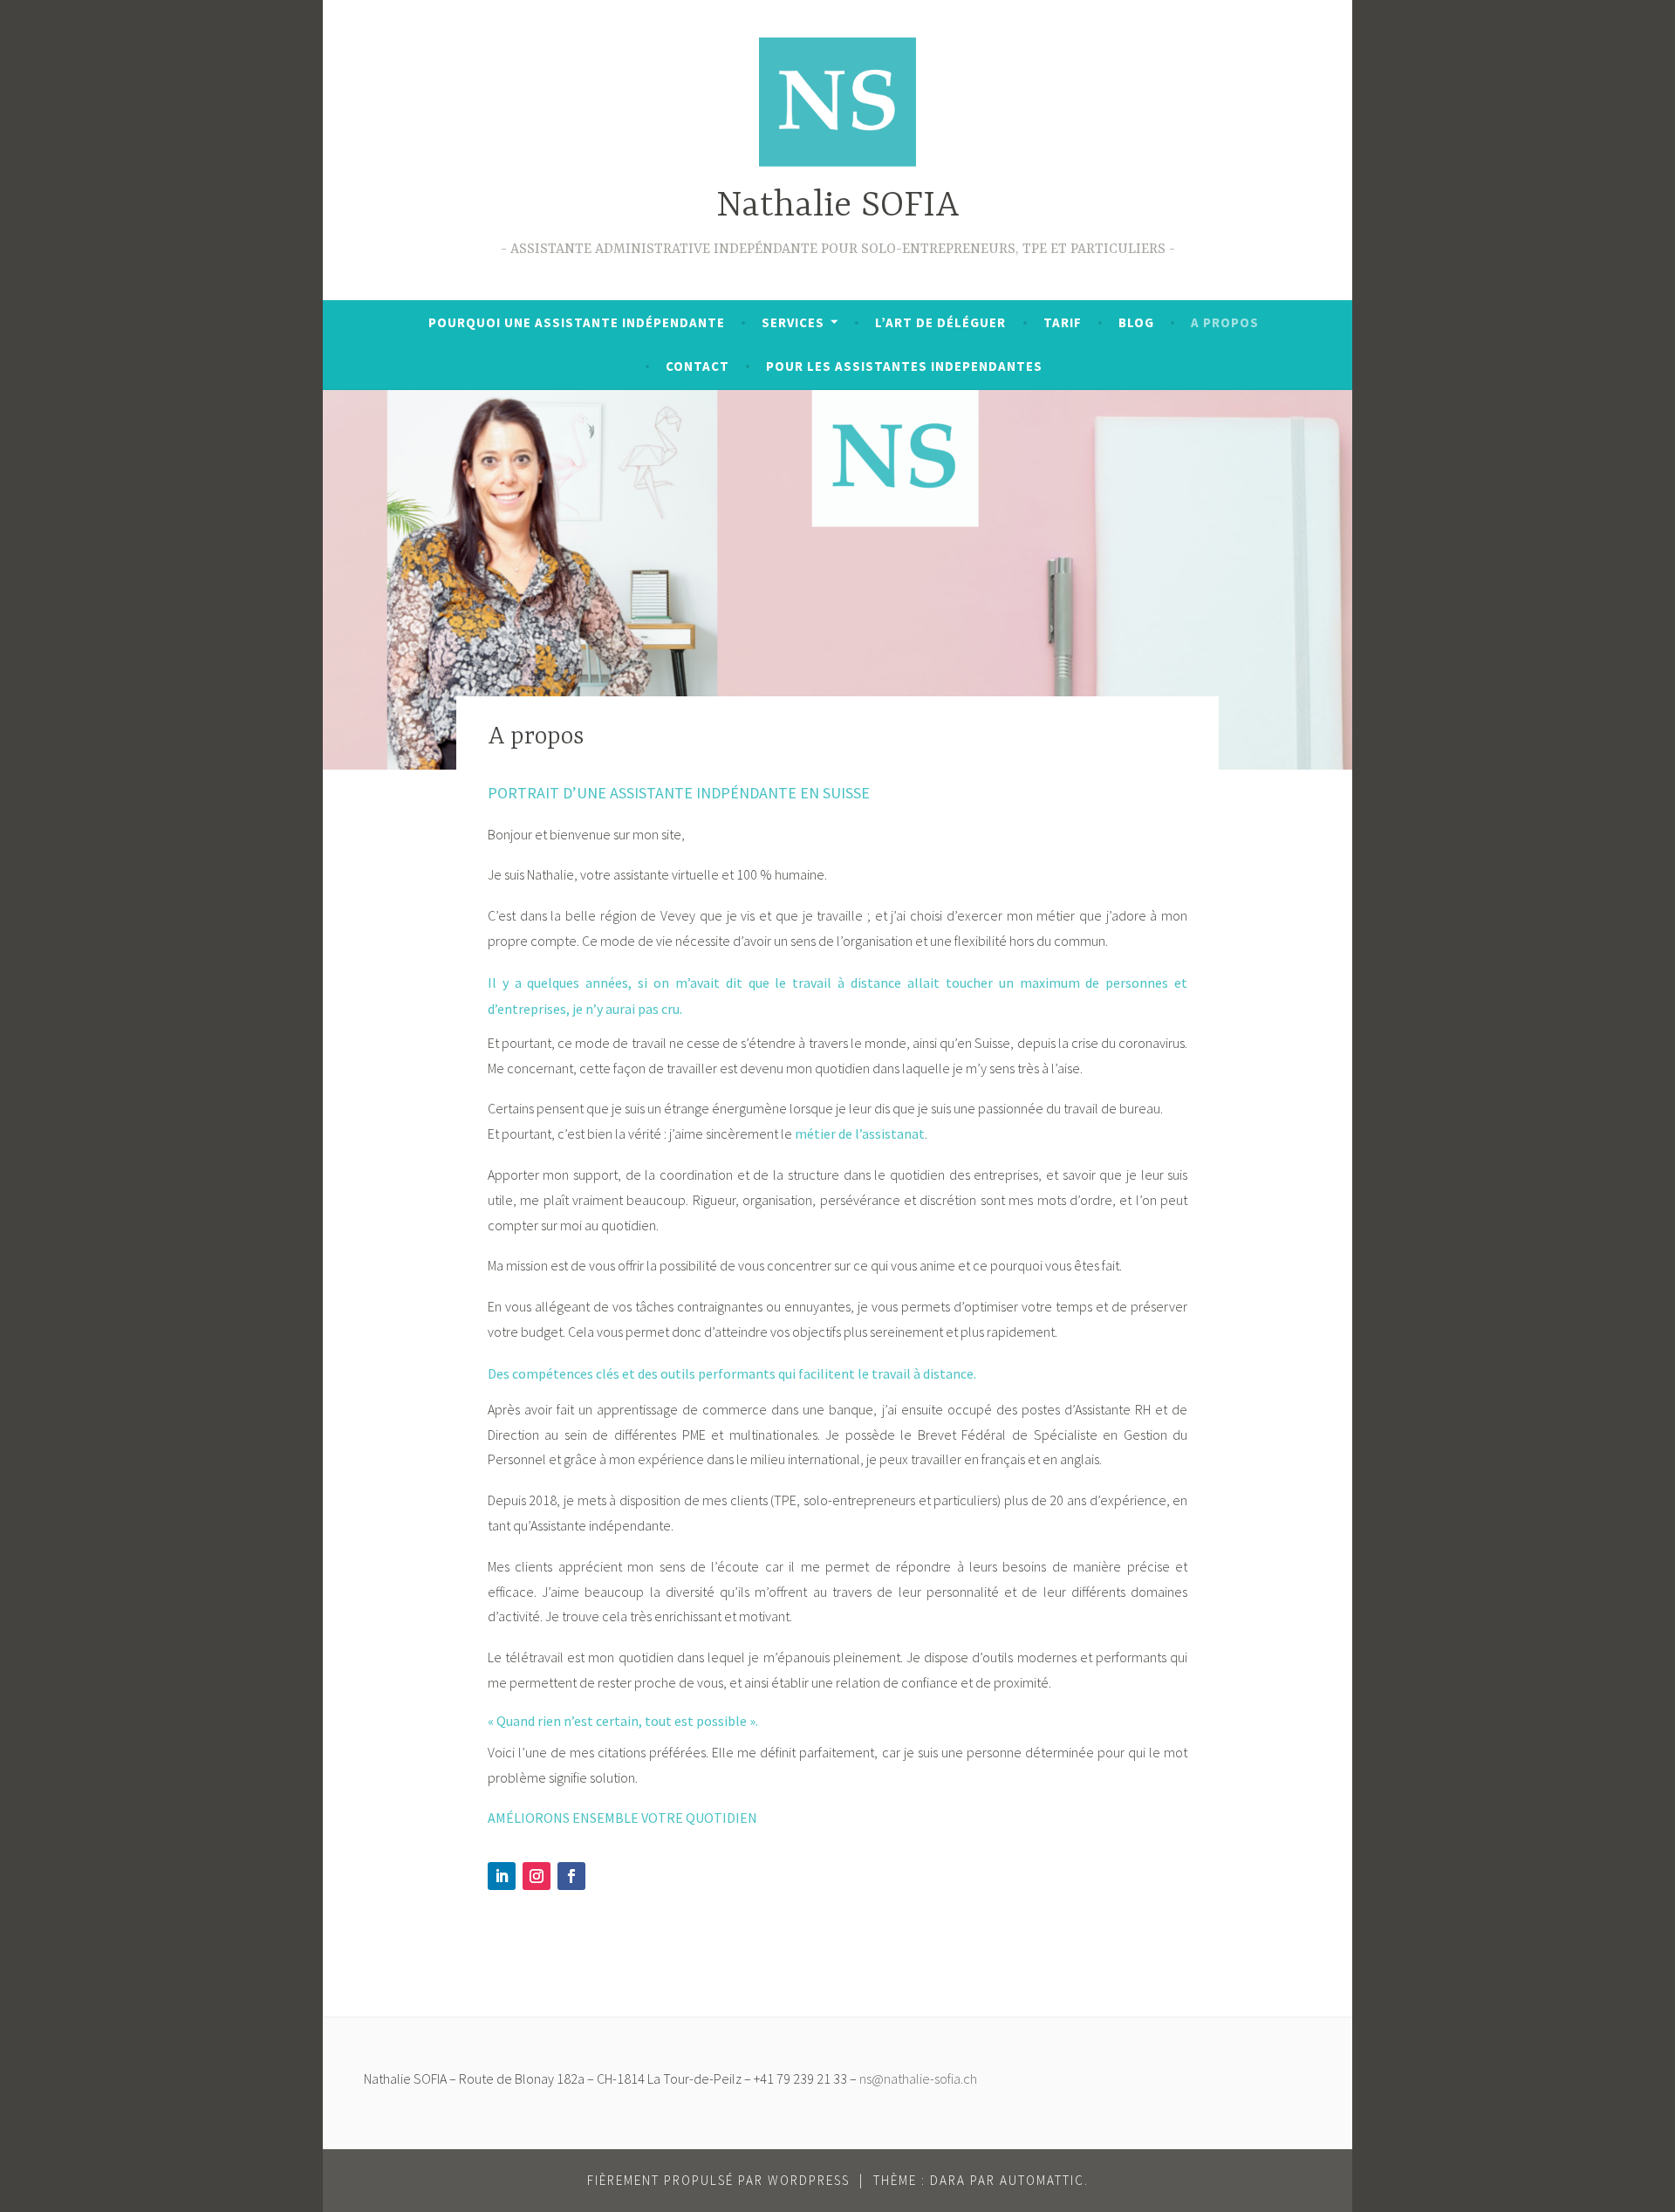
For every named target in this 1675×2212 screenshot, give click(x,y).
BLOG (1136, 322)
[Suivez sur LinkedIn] (502, 1876)
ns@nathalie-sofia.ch (918, 2078)
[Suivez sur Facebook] (571, 1876)
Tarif (1063, 322)
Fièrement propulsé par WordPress (718, 2180)
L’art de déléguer (940, 322)
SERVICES (793, 322)
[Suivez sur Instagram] (537, 1876)
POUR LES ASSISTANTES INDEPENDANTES (904, 366)
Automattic (1042, 2180)
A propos (1225, 322)
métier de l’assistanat (860, 1133)
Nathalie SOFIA (838, 206)
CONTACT (697, 366)
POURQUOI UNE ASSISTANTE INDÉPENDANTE (577, 322)
